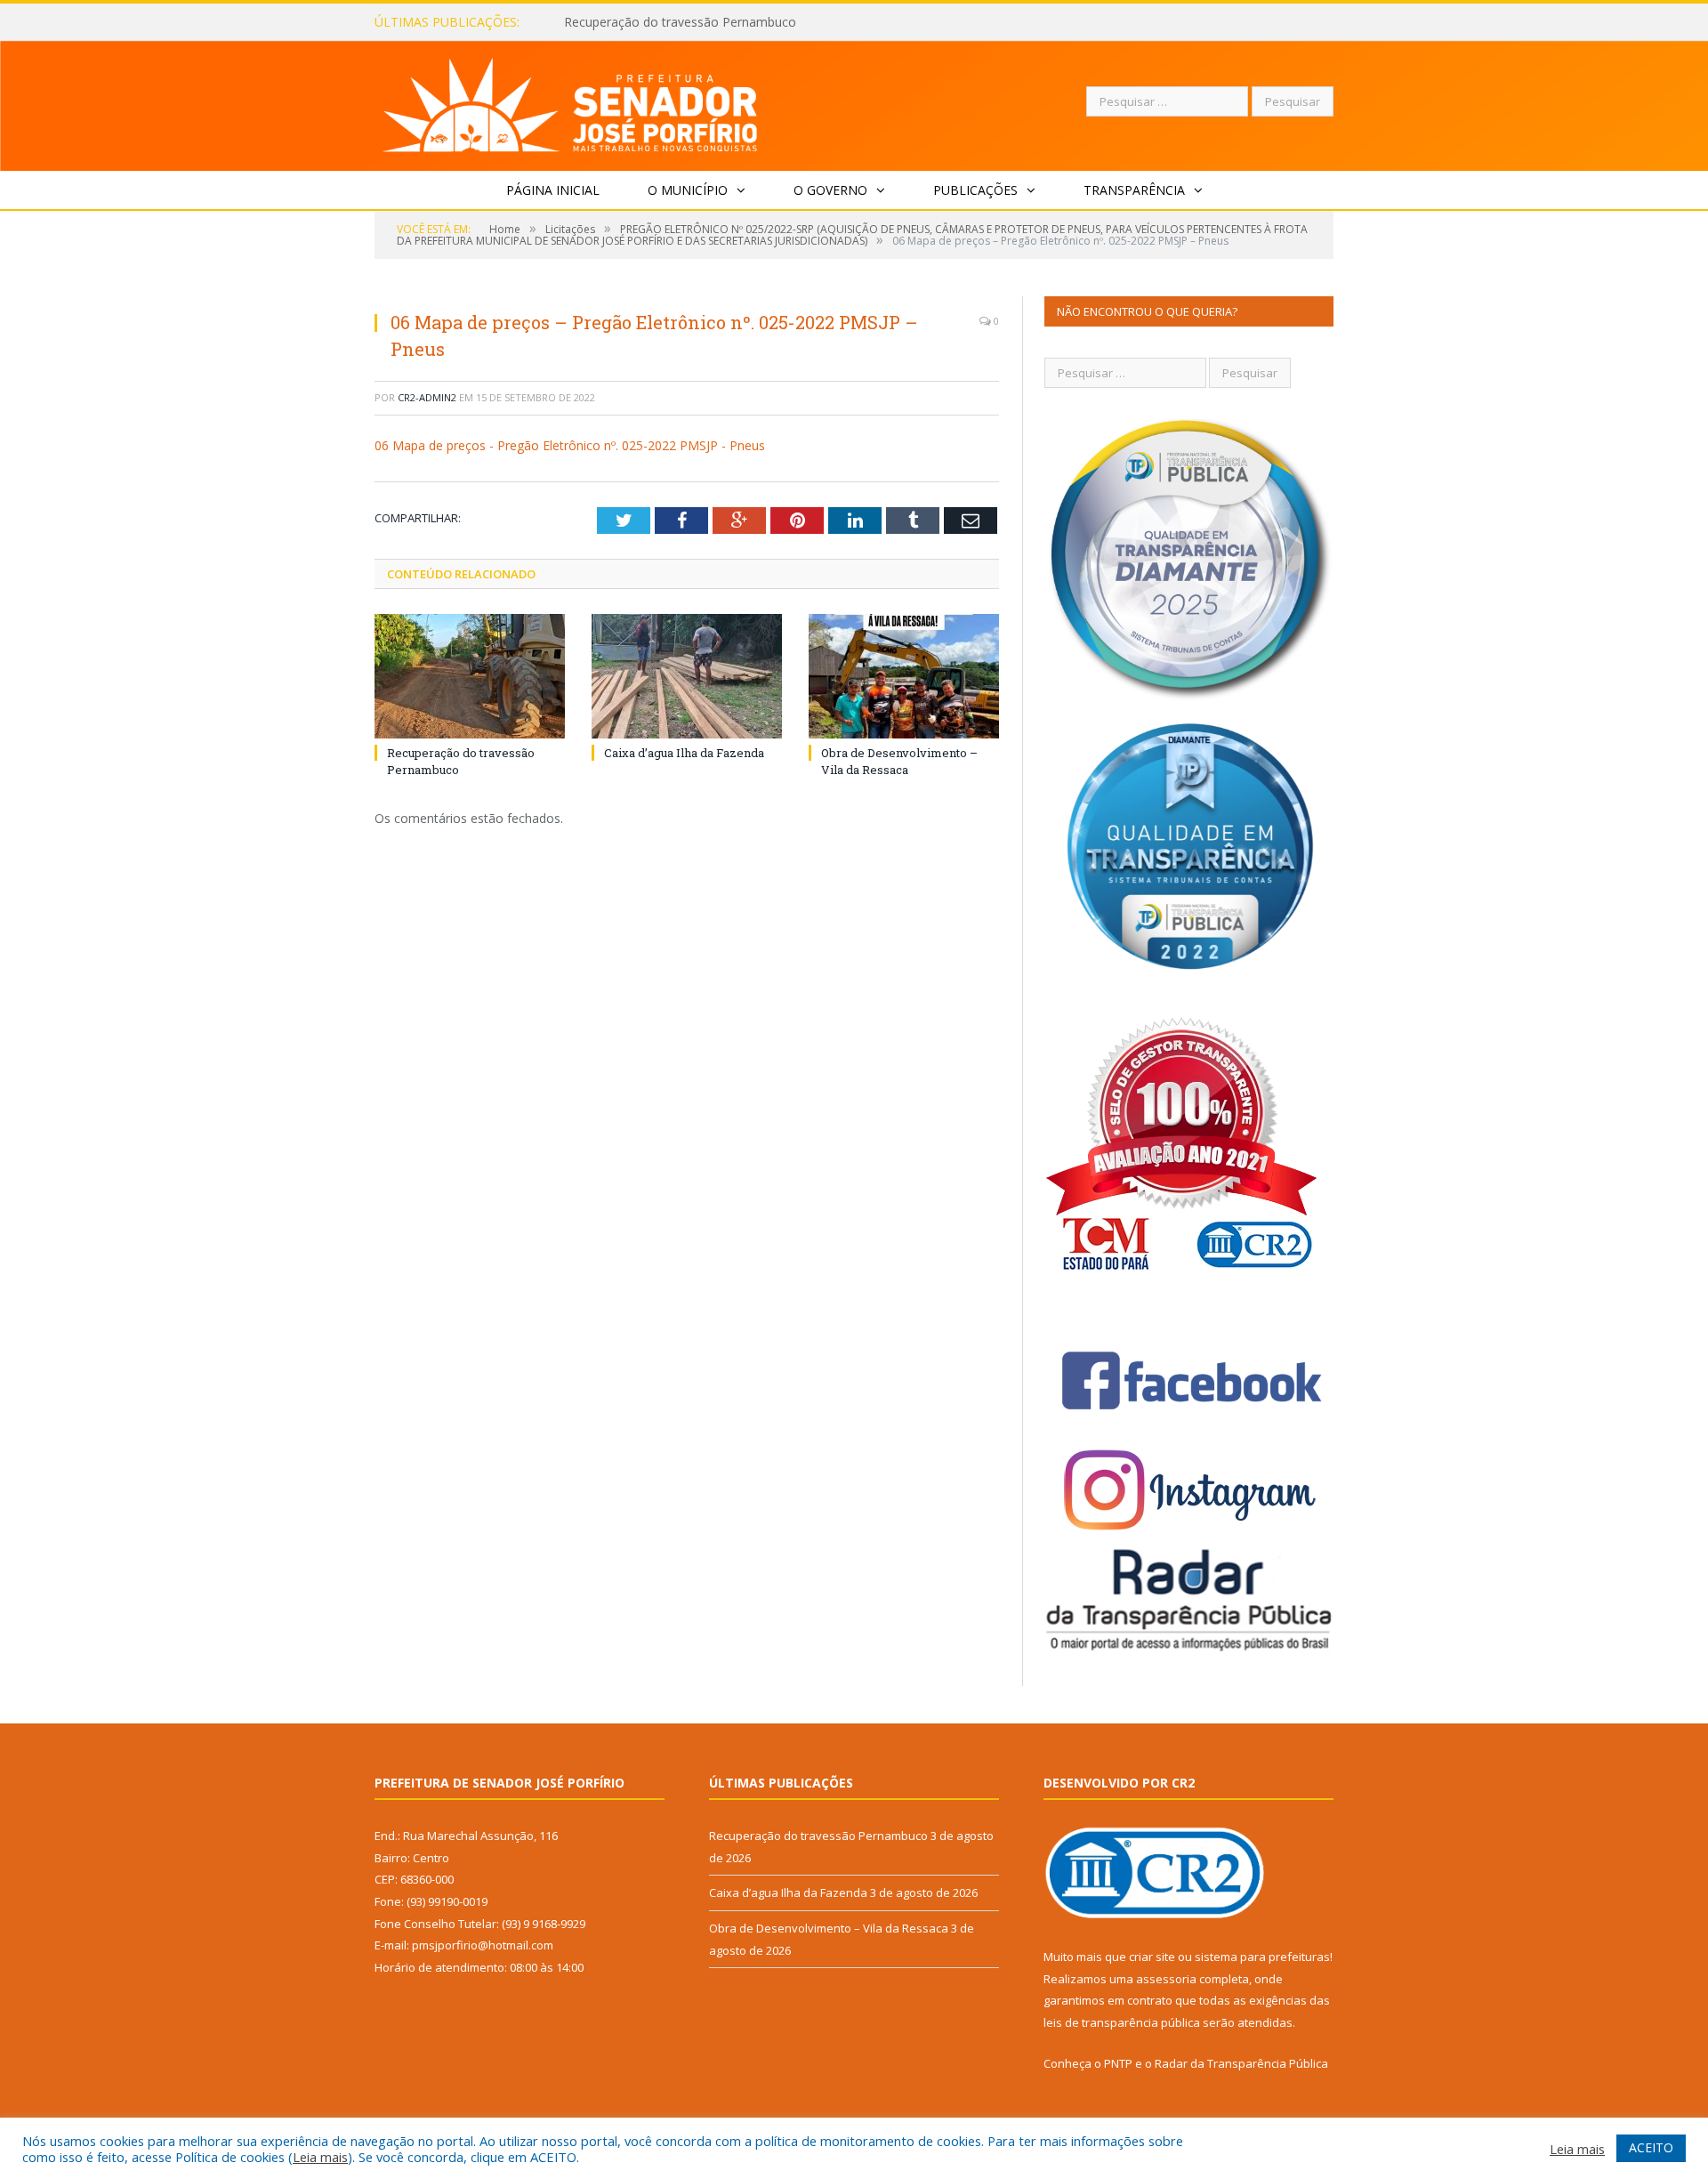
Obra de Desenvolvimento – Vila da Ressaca (899, 761)
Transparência (1134, 190)
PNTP (1118, 2063)
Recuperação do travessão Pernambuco (818, 1836)
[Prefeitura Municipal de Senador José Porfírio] (571, 102)
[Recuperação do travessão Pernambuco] (470, 676)
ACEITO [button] (1651, 2147)
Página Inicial (553, 190)
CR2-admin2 (427, 397)
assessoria (1166, 1979)
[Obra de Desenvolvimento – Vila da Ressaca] (904, 676)
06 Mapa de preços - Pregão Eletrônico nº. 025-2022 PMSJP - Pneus (570, 445)
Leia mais (320, 2157)
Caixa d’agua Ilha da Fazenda (647, 22)
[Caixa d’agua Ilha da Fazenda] (687, 676)
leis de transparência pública (1122, 2022)
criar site (1152, 1957)
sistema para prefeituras (1262, 1957)
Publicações (975, 190)
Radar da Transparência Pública (1241, 2063)
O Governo (830, 190)
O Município (688, 190)
